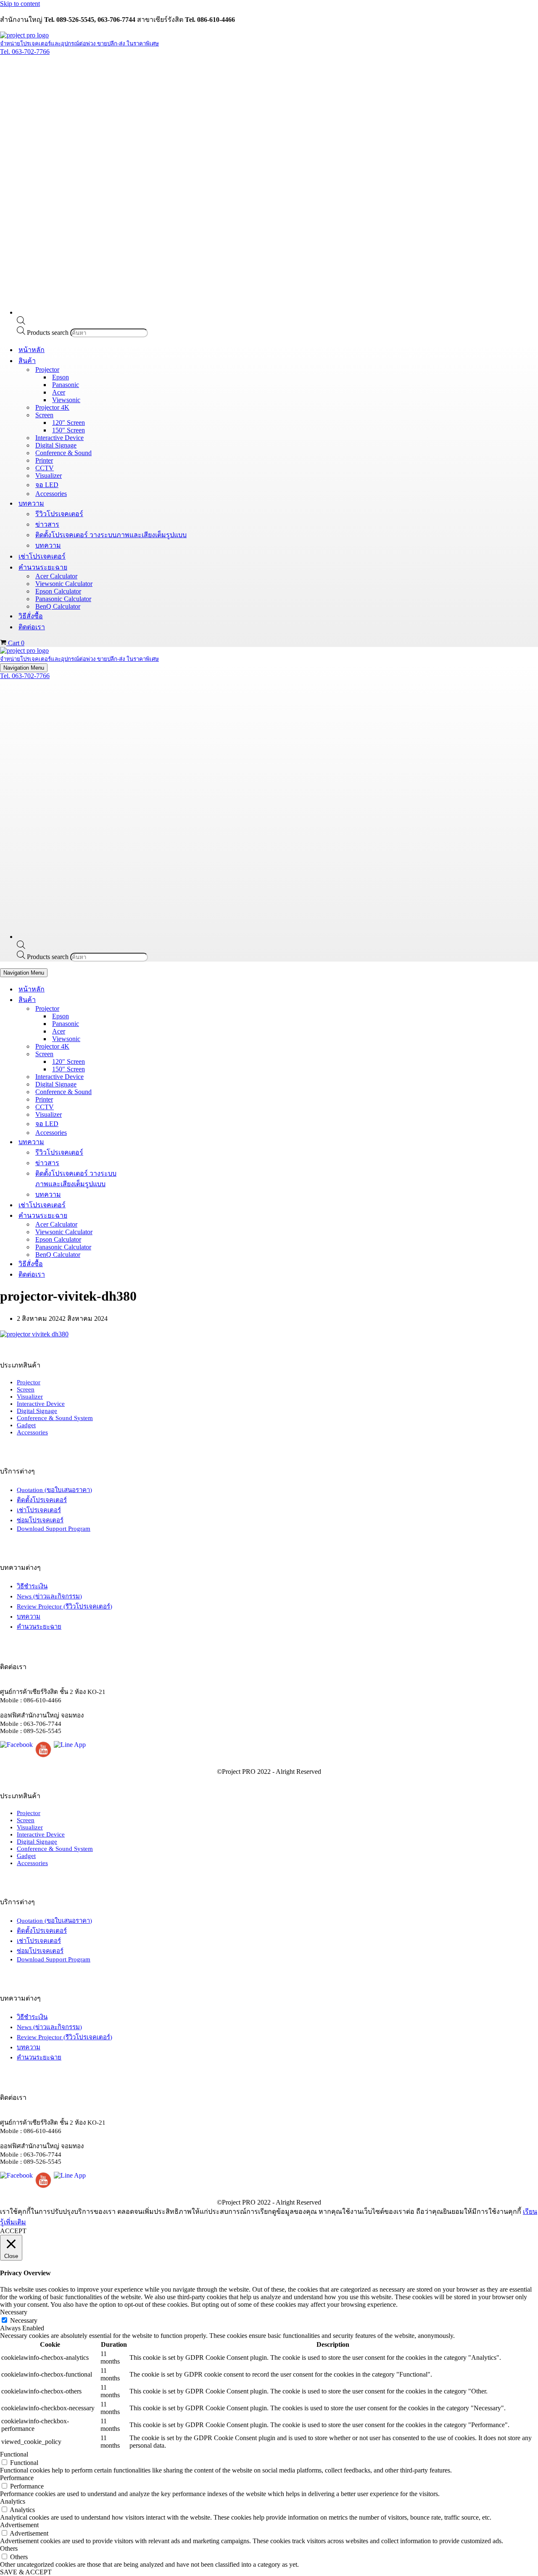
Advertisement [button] (19, 2525)
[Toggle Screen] (147, 1054)
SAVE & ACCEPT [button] (26, 2572)
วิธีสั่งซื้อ (31, 616)
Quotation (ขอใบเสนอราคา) (54, 1490)
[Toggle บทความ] (147, 1142)
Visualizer (49, 476)
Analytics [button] (13, 2501)
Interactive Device (59, 438)
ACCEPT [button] (13, 2231)
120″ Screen (69, 423)
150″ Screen (69, 430)
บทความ (48, 545)
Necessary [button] (14, 2312)
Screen (26, 1389)
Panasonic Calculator (63, 599)
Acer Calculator (56, 576)
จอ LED (47, 485)
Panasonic (66, 385)
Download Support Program (54, 1529)
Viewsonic (66, 400)
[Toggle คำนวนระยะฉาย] (147, 1215)
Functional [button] (14, 2454)
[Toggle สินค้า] (147, 1000)
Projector (29, 1382)
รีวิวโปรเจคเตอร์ (59, 514)
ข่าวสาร (47, 524)
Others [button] (9, 2548)
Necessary (24, 2320)
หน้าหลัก (32, 350)
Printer (44, 460)
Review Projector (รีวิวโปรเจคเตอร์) (65, 1606)
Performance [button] (17, 2478)
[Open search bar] (21, 322)
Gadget (26, 1425)
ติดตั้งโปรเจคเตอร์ (42, 1500)
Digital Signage (56, 445)
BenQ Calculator (58, 606)
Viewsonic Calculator (64, 584)
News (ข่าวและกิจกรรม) (49, 1596)
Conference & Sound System (55, 1418)
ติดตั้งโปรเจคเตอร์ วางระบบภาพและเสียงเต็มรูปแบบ (111, 535)
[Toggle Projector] (147, 1008)
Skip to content (20, 4)
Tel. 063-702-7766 (25, 52)
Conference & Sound (63, 453)
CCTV (45, 468)
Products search (49, 333)
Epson (61, 377)
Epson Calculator (58, 591)
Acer (59, 392)
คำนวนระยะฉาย (39, 1627)
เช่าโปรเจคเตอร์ (42, 556)
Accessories (51, 494)
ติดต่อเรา (32, 627)
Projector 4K (52, 407)
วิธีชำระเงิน (32, 1586)
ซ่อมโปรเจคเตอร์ (40, 1520)
